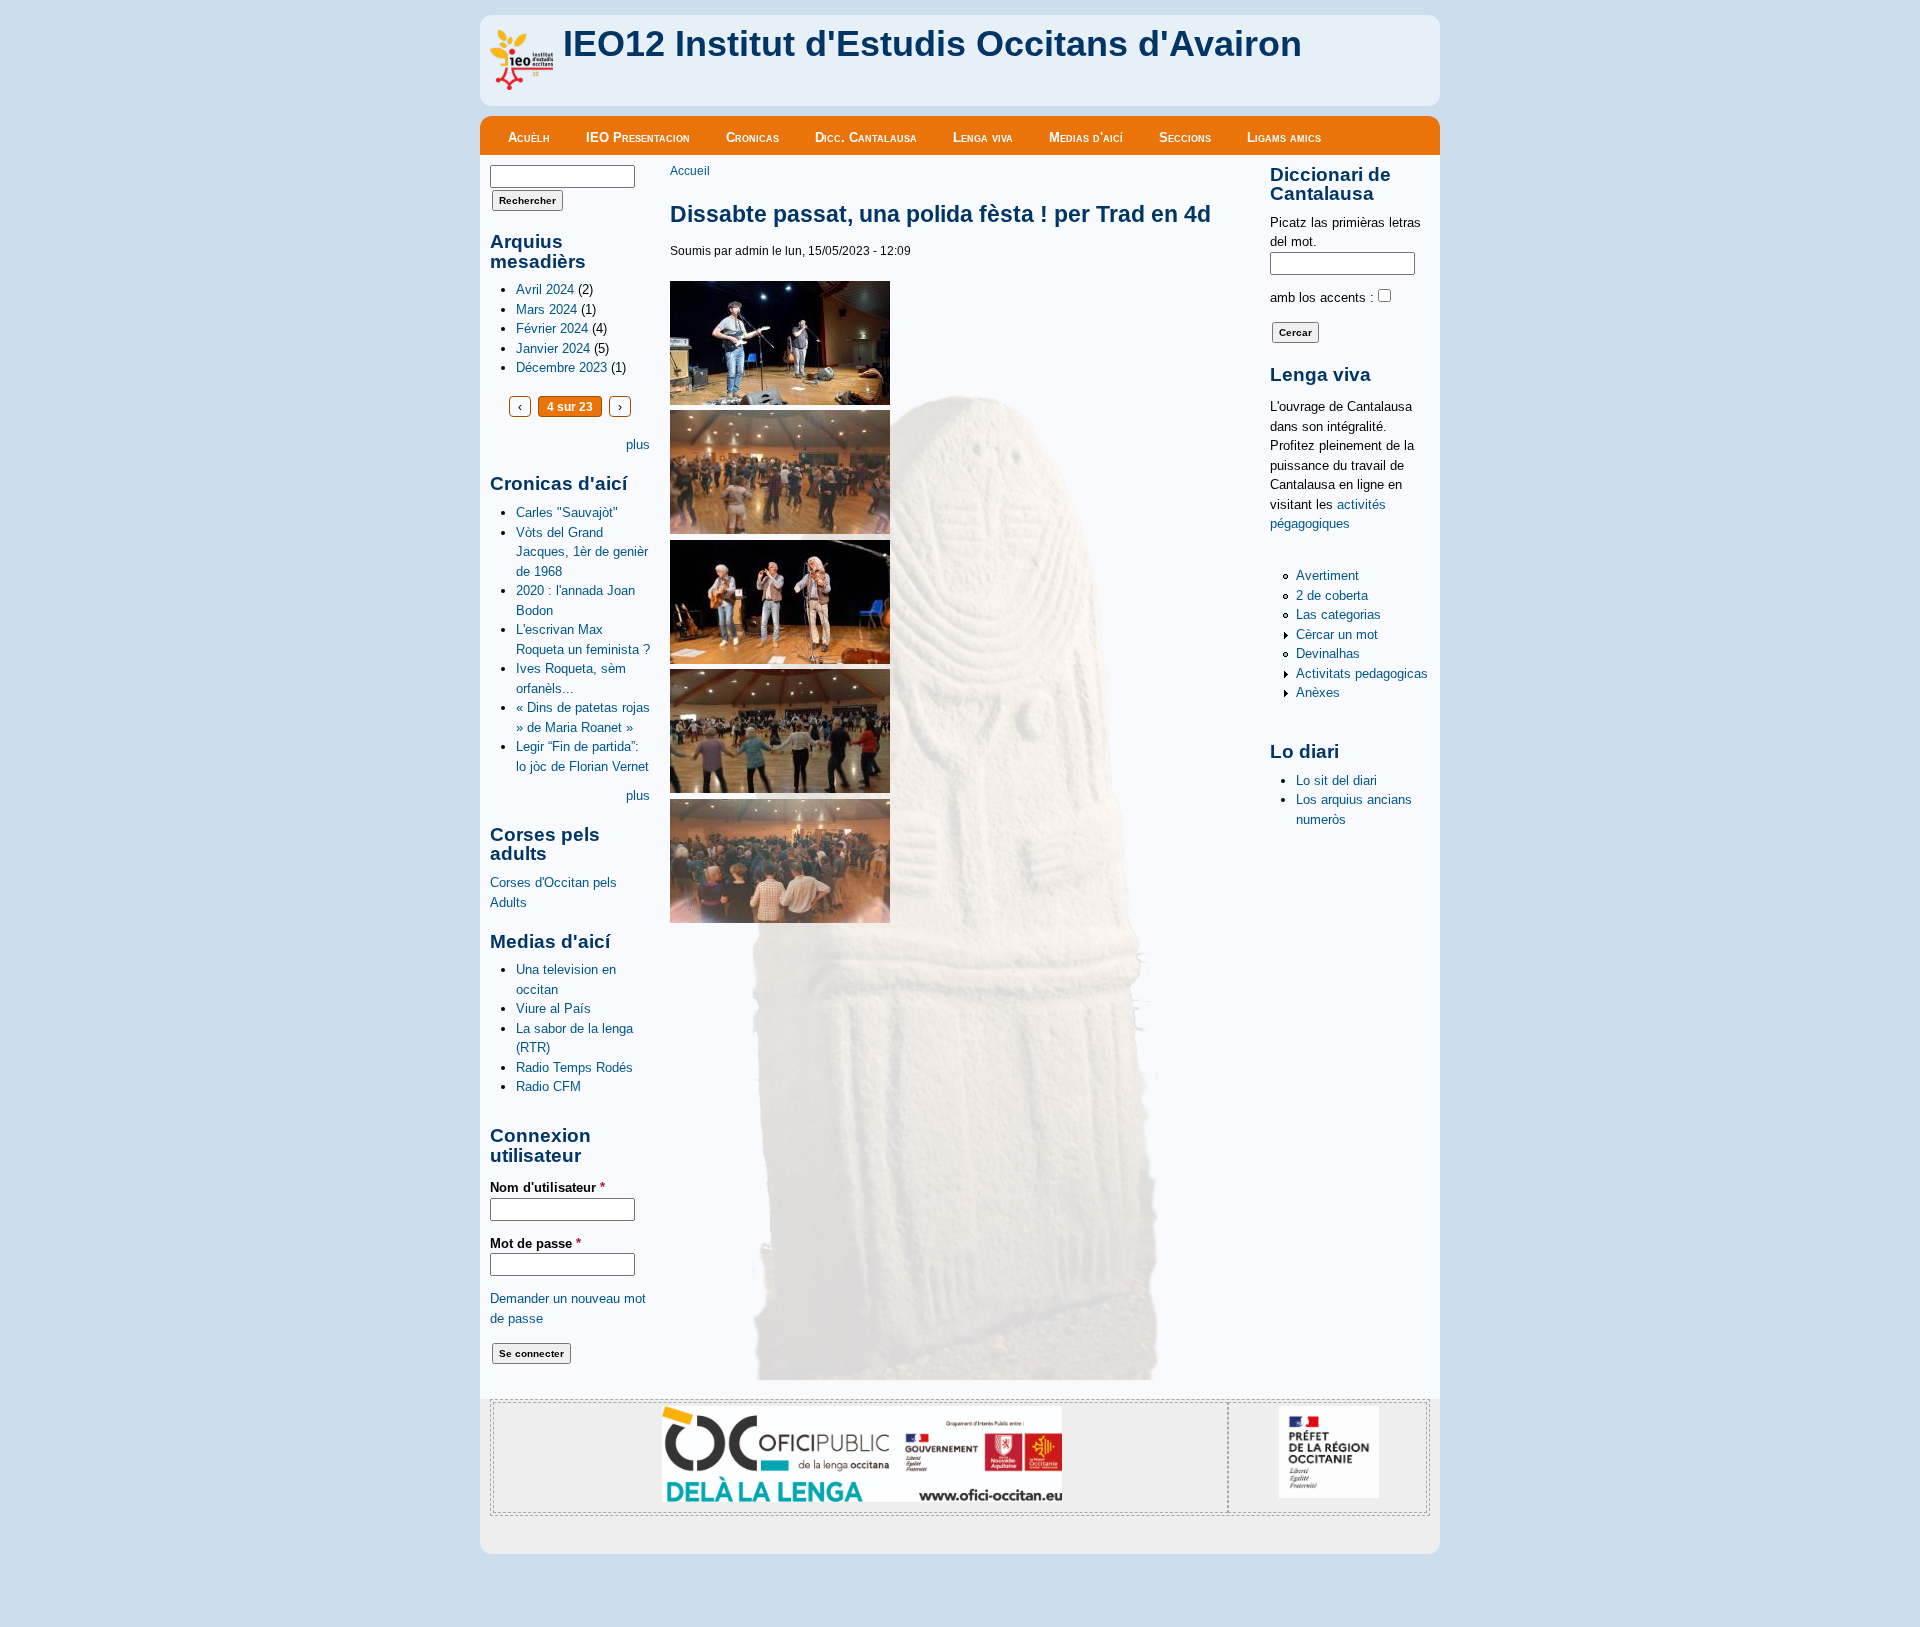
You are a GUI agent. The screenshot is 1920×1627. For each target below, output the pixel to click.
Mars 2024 (546, 309)
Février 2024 (552, 328)
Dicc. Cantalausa (866, 137)
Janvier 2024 (553, 348)
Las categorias (1338, 614)
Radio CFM (548, 1086)
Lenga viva (983, 137)
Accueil (690, 170)
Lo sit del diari (1336, 780)
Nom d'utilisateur (547, 1187)
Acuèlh (529, 137)
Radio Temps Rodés (574, 1067)
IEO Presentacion (638, 137)
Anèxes (1318, 692)
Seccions (1185, 137)
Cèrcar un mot (1337, 634)
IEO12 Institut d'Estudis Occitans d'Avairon (932, 44)
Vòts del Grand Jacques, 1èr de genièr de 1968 (582, 552)
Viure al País (553, 1008)
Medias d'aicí (1086, 137)
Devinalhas (1328, 653)
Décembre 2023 (561, 367)
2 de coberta (1332, 595)
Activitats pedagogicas (1362, 673)
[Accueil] (521, 85)
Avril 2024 (545, 289)
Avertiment (1327, 575)
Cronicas (752, 137)
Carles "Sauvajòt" (567, 512)
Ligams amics (1284, 137)
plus (638, 444)
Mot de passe (535, 1243)
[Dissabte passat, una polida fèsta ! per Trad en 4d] (780, 400)
